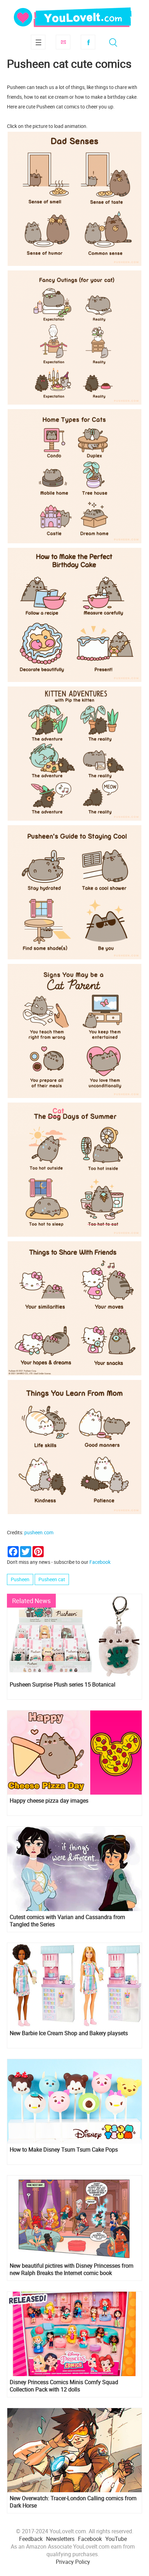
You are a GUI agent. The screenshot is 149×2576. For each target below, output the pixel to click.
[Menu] (38, 42)
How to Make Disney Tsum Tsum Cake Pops (64, 2150)
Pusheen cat (52, 1579)
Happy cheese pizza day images (49, 1801)
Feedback (31, 2539)
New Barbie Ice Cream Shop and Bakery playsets (69, 2033)
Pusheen (20, 1579)
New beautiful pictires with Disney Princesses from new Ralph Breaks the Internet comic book (72, 2269)
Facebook (88, 42)
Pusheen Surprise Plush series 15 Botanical (63, 1685)
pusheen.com (39, 1532)
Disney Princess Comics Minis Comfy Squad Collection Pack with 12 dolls (64, 2386)
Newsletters (60, 2539)
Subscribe (63, 42)
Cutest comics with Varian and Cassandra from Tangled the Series (67, 1921)
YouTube (116, 2539)
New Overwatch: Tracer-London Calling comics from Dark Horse (73, 2502)
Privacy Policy (73, 2562)
